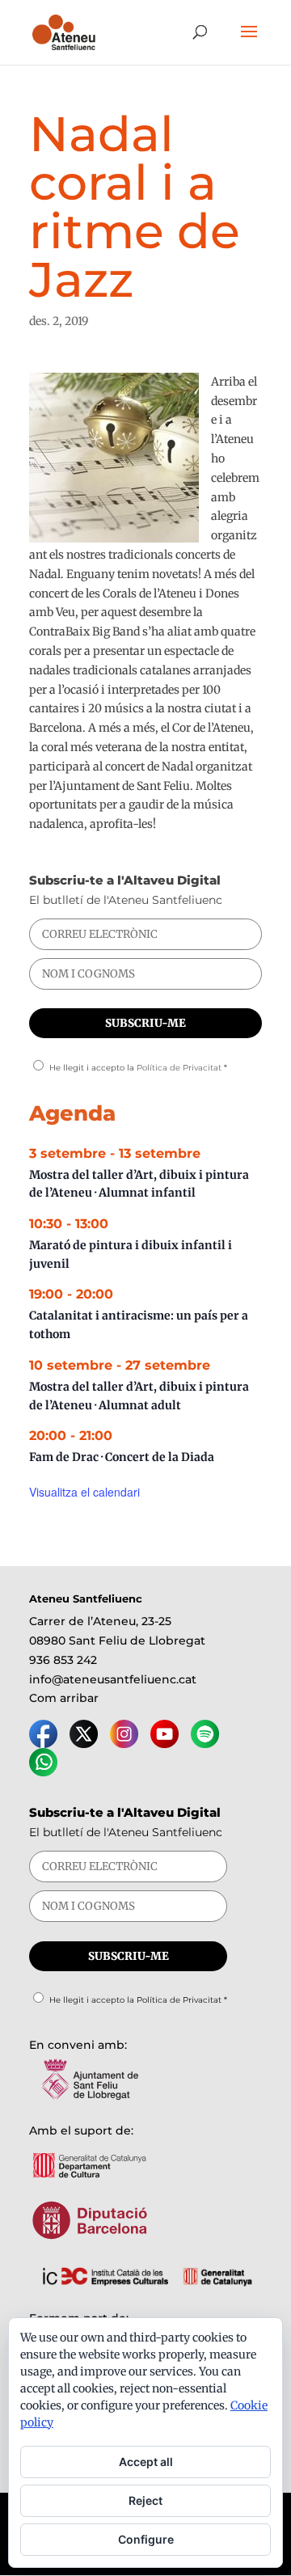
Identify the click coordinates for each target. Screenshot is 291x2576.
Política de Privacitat (179, 1068)
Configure (146, 2539)
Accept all (146, 2462)
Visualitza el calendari (84, 1492)
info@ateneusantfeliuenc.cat (113, 1679)
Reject (145, 2500)
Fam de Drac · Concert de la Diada (122, 1457)
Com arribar (64, 1698)
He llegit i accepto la (138, 1068)
